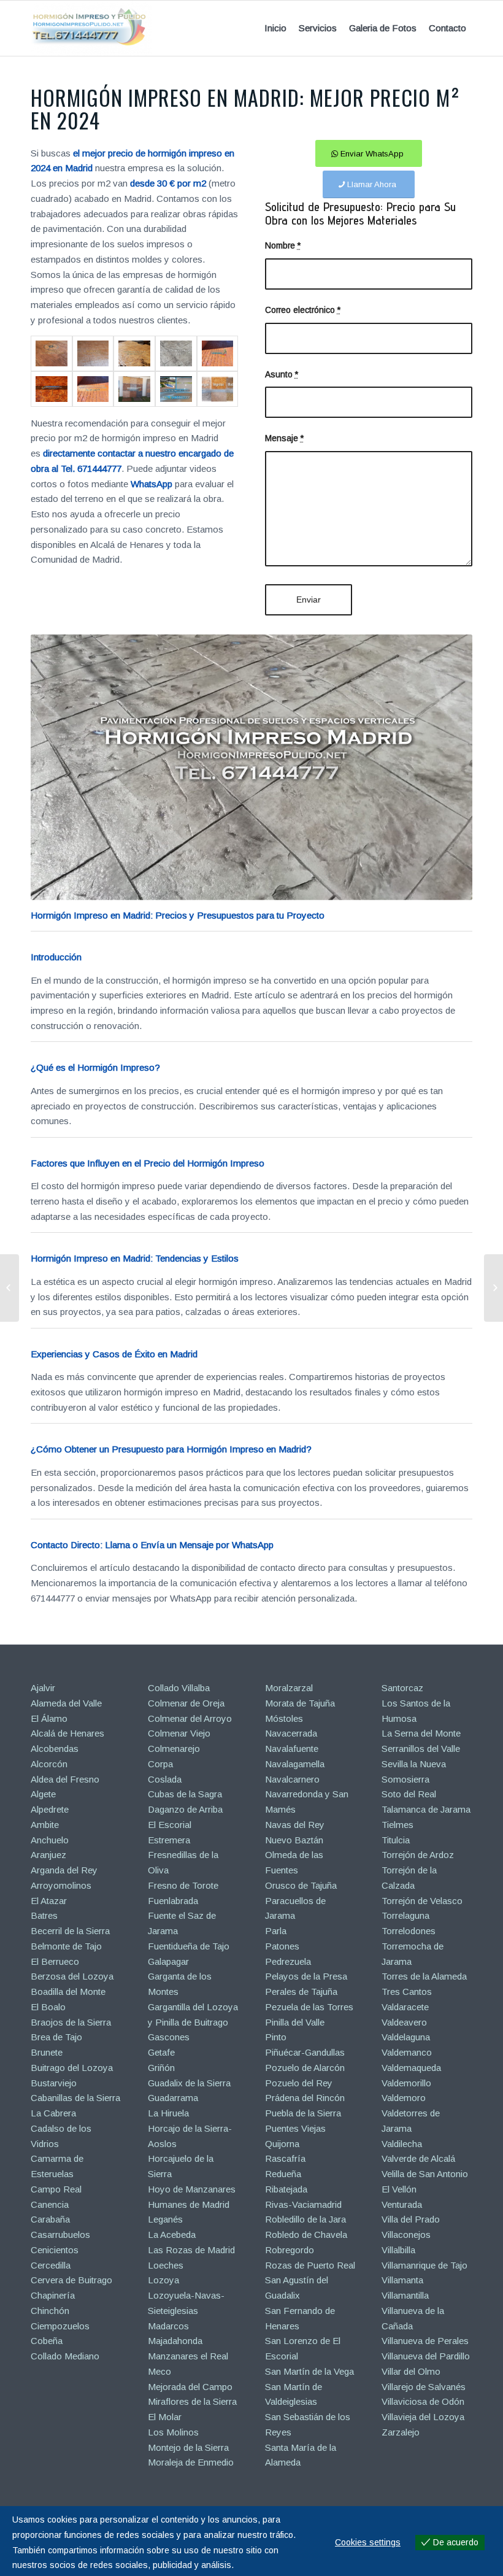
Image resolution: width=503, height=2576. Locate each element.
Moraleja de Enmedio (191, 2462)
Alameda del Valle (66, 1703)
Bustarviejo (54, 2083)
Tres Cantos (407, 1992)
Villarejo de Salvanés (424, 2387)
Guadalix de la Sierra (189, 2083)
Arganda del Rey (64, 1870)
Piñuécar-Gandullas (305, 2052)
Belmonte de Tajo (66, 1946)
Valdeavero (404, 2022)
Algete (43, 1794)
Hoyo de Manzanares (192, 2189)
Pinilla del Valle (295, 2022)
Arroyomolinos (61, 1885)
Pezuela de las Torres (309, 2007)
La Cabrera (53, 2113)
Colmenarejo (174, 1749)
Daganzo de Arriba (185, 1809)
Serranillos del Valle (421, 1749)
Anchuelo (50, 1840)
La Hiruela (168, 2113)
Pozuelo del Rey (299, 2083)
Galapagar (168, 1961)
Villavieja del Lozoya (423, 2417)
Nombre (283, 246)
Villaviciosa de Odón (423, 2401)
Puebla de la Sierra (303, 2113)
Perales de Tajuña (301, 1992)
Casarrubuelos (60, 2235)
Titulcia (396, 1840)
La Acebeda (172, 2235)
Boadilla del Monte (68, 1992)
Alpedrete (50, 1809)
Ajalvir (43, 1688)
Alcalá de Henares (67, 1733)
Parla (276, 1931)
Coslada (165, 1779)
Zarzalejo (401, 2432)
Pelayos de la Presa (306, 1976)
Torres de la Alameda (424, 1976)
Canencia (50, 2204)
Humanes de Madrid (189, 2204)
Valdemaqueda (411, 2068)
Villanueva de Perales (425, 2341)
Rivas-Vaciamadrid (303, 2204)
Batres (44, 1915)
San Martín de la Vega (309, 2371)
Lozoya (163, 2280)
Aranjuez (48, 1855)
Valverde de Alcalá (418, 2158)
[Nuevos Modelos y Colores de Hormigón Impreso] (10, 1288)
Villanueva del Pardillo (426, 2356)
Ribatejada (286, 2189)
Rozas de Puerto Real (310, 2265)
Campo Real (56, 2189)
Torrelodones (409, 1931)
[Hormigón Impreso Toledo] (134, 353)
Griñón (161, 2068)
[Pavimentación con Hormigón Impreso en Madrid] (493, 1288)
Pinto (276, 2037)
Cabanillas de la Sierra (75, 2098)
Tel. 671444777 (91, 469)
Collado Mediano (65, 2356)
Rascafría (285, 2158)
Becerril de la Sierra (70, 1931)
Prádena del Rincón (305, 2098)
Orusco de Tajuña (301, 1885)
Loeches (166, 2265)
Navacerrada (291, 1733)
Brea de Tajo (56, 2037)
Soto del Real (409, 1794)
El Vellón (399, 2189)
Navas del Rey (295, 1825)
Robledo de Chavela (306, 2235)
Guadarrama (173, 2098)
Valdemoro (404, 2098)
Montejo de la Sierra (188, 2447)
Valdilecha (402, 2144)
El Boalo (48, 2007)
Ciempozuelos (60, 2326)
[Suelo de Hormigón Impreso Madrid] (52, 389)
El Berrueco (55, 1961)
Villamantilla (405, 2295)
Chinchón (50, 2311)
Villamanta (402, 2280)
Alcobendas (55, 1749)
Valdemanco (407, 2052)
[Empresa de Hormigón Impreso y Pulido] (176, 389)
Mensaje (284, 438)
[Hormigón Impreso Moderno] (176, 353)
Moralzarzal (289, 1688)
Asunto (282, 375)
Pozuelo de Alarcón (305, 2068)
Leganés (165, 2219)
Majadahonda (175, 2341)
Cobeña (47, 2341)
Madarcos (168, 2326)
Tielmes (397, 1825)
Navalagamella (295, 1764)
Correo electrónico (303, 310)
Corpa (160, 1764)
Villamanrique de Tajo (424, 2265)
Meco (159, 2371)
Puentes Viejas (295, 2128)
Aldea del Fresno (65, 1779)
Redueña (283, 2174)
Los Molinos (173, 2432)
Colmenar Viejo (179, 1733)
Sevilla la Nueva (414, 1764)
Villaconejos (406, 2235)
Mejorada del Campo (190, 2387)
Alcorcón (49, 1764)
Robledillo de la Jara (305, 2219)
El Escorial (170, 1825)
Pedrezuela (288, 1961)
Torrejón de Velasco (422, 1901)
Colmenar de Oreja (186, 1703)
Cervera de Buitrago (71, 2280)
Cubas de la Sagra (185, 1794)
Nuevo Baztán (294, 1840)
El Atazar (49, 1901)
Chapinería (53, 2295)
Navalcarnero (292, 1779)
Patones (282, 1946)
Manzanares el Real (188, 2356)
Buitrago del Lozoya (72, 2068)
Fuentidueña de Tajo (189, 1946)
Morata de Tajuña (300, 1703)
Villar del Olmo (411, 2371)
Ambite (45, 1825)
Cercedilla (51, 2265)
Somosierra (405, 1779)
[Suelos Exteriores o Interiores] (93, 353)
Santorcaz (402, 1688)
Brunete (47, 2052)
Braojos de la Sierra (71, 2022)
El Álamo (49, 1718)
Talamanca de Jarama (426, 1809)
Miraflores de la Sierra (192, 2401)
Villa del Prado (411, 2219)
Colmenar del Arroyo (190, 1718)
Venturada (402, 2204)
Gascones (169, 2037)
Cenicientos (55, 2250)
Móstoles (284, 1718)
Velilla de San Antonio (425, 2174)
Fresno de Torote (183, 1885)
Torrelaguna (405, 1915)
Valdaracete (405, 2007)
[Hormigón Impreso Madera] (52, 353)
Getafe (161, 2052)
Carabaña (50, 2219)
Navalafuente (292, 1749)
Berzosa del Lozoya (72, 1976)
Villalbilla (398, 2250)
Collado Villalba (179, 1688)
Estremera (169, 1840)
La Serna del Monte (421, 1733)
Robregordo (290, 2250)
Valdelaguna (406, 2037)
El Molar (165, 2417)
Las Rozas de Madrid (191, 2250)
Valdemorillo (406, 2083)
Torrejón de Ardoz (418, 1855)
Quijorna (282, 2144)
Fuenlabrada (173, 1901)
